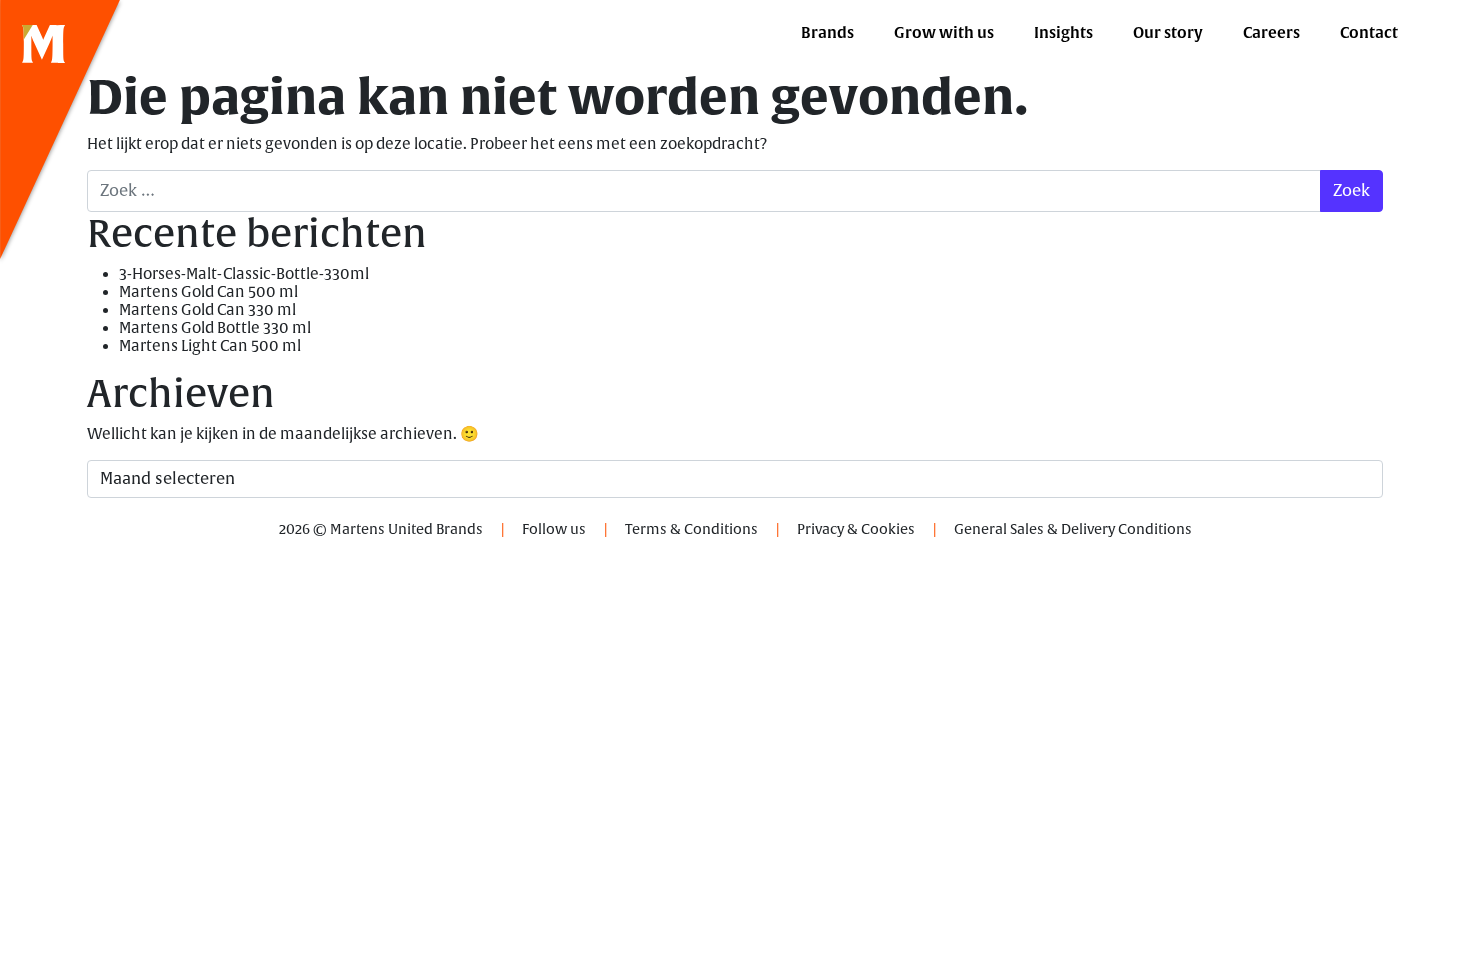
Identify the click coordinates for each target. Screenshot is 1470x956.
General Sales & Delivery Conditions (1073, 529)
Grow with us (944, 33)
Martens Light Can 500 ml (210, 346)
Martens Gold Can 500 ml (208, 292)
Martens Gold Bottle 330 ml (215, 328)
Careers (1271, 33)
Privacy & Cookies (856, 529)
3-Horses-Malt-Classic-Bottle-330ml (244, 274)
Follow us (554, 529)
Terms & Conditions (691, 529)
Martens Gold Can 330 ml (207, 310)
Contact (1369, 33)
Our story (1168, 33)
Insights (1063, 33)
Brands (827, 33)
